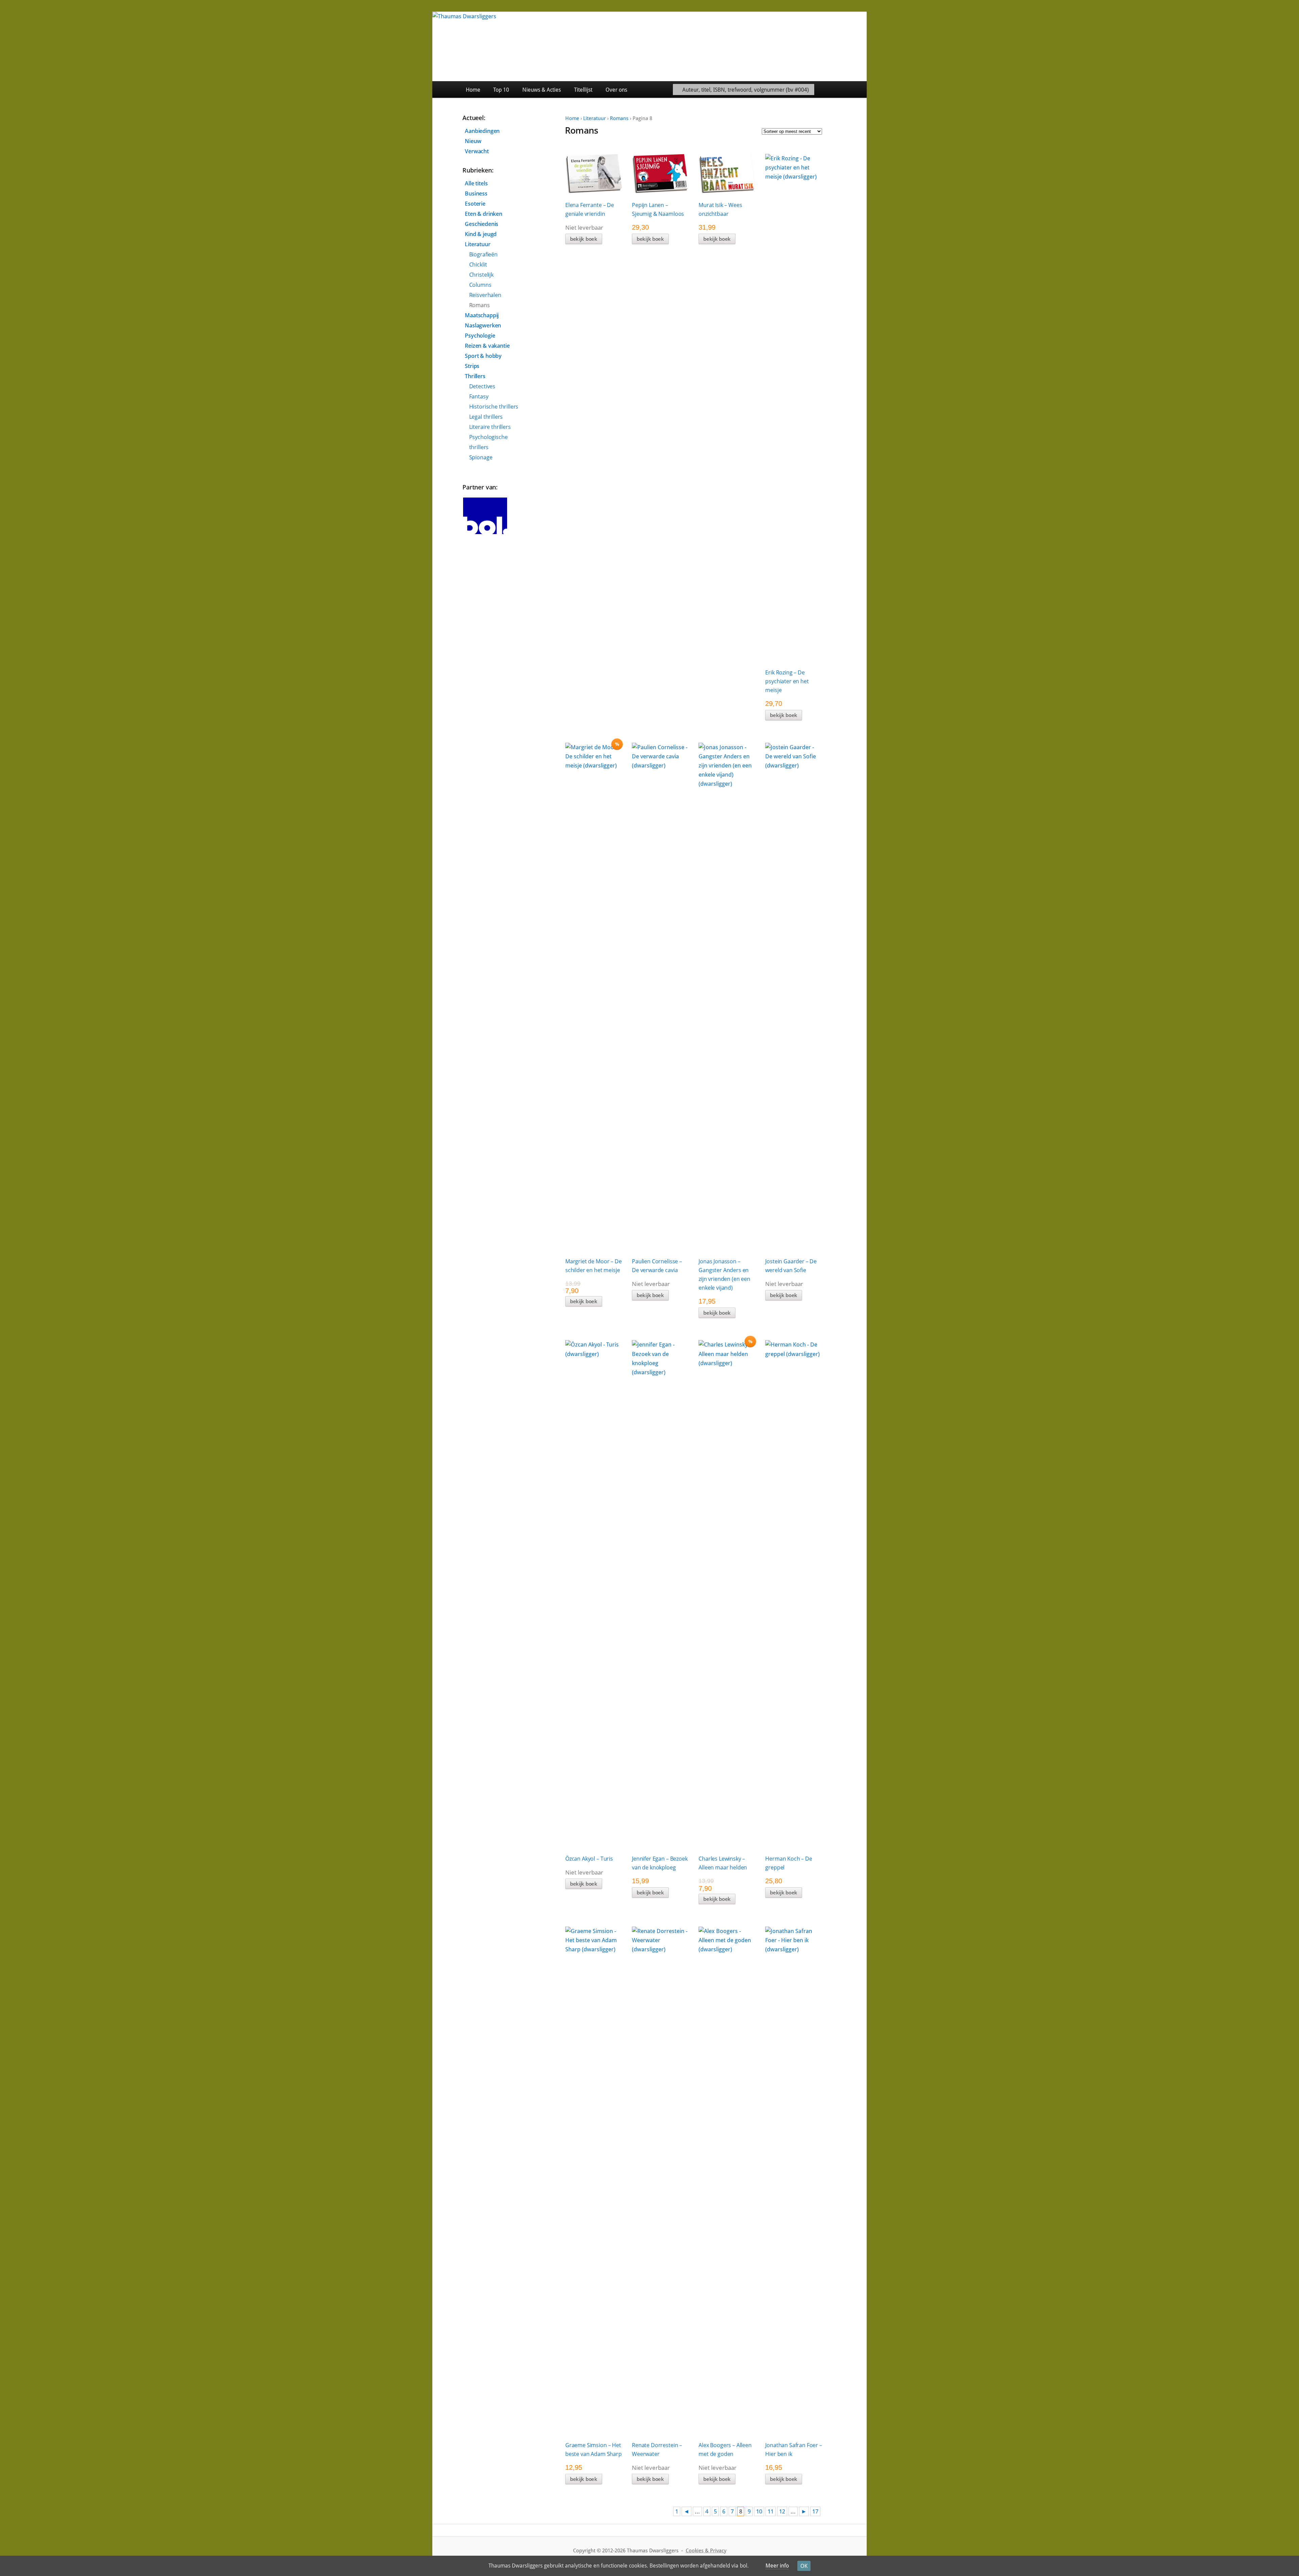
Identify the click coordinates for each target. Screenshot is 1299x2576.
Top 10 (501, 90)
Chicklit (478, 264)
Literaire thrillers (490, 427)
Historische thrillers (494, 407)
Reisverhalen (485, 295)
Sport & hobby (483, 356)
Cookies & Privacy (706, 2551)
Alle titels (476, 183)
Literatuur (595, 118)
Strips (472, 366)
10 (759, 2511)
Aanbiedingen (482, 131)
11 (771, 2511)
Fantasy (479, 396)
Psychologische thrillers (488, 442)
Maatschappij (482, 315)
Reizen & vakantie (487, 346)
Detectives (482, 386)
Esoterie (475, 204)
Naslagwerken (483, 325)
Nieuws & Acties (542, 90)
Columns (480, 285)
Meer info (777, 2566)
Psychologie (480, 336)
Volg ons (851, 89)
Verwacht (477, 151)
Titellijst (583, 90)
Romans (619, 118)
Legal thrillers (486, 417)
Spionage (481, 457)
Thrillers (475, 376)
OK (804, 2566)
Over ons (616, 90)
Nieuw (473, 141)
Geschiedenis (482, 224)
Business (476, 193)
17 (815, 2511)
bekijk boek (584, 239)
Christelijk (481, 275)
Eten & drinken (484, 214)
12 (782, 2511)
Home (473, 90)
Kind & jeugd (481, 234)
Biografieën (483, 254)
